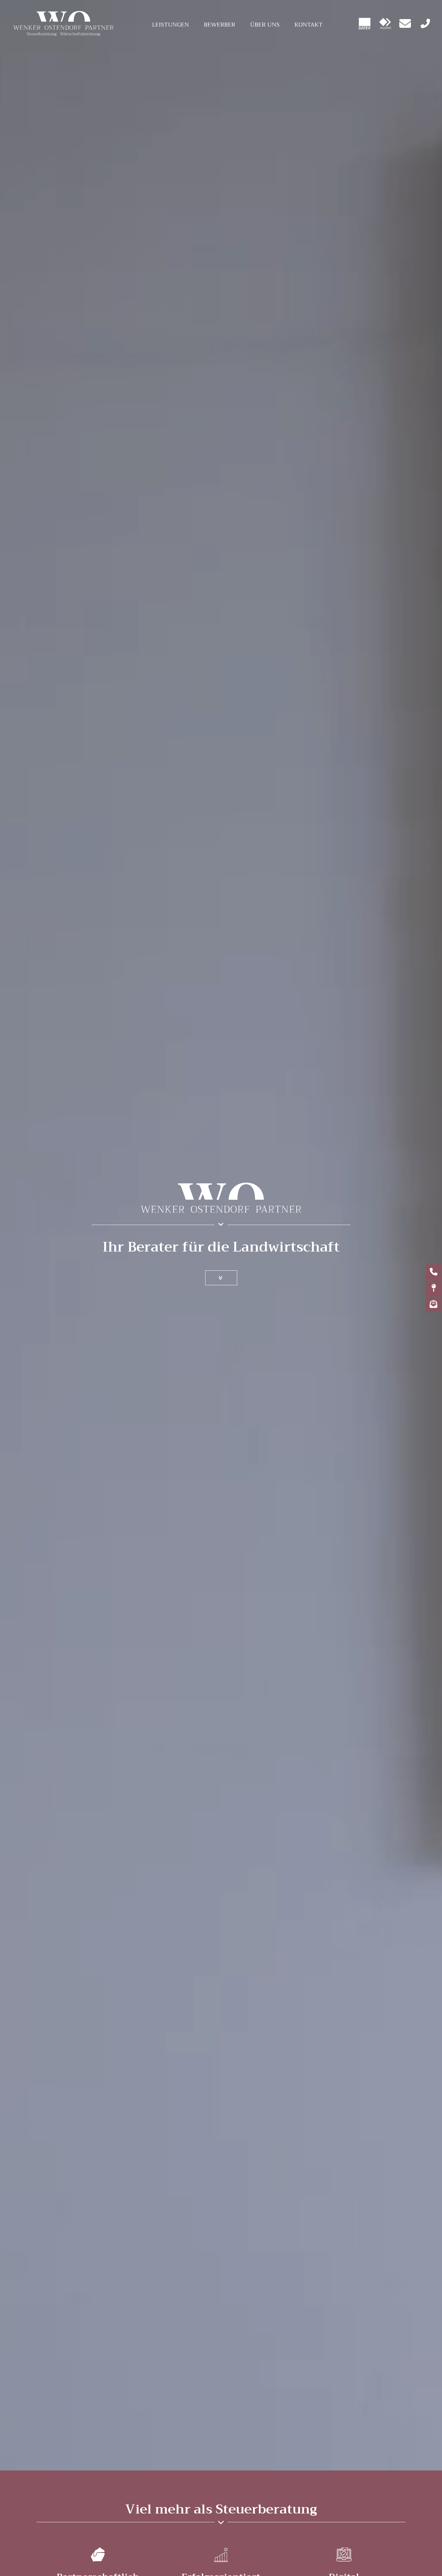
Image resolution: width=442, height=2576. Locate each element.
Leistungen (171, 25)
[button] (221, 1278)
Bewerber (220, 25)
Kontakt (309, 25)
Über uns (265, 25)
